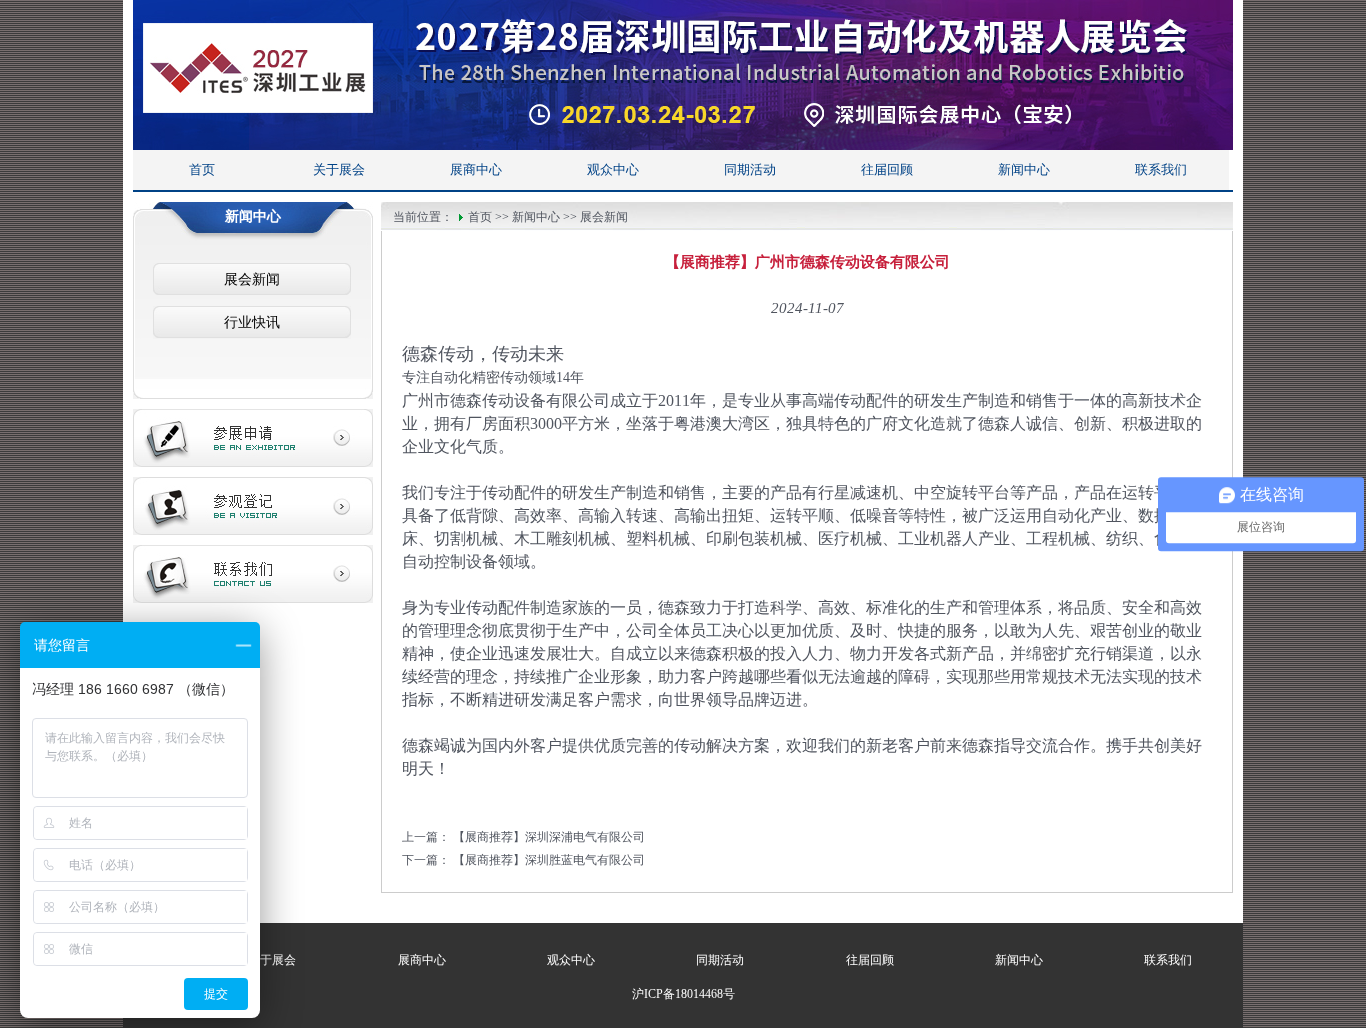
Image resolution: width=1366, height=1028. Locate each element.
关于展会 (339, 169)
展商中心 (476, 169)
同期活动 (750, 169)
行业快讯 (252, 322)
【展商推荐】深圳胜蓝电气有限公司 (549, 860)
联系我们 (1161, 169)
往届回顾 (887, 169)
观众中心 (613, 169)
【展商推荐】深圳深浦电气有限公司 (549, 837)
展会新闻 (252, 279)
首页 (202, 169)
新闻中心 (1024, 169)
